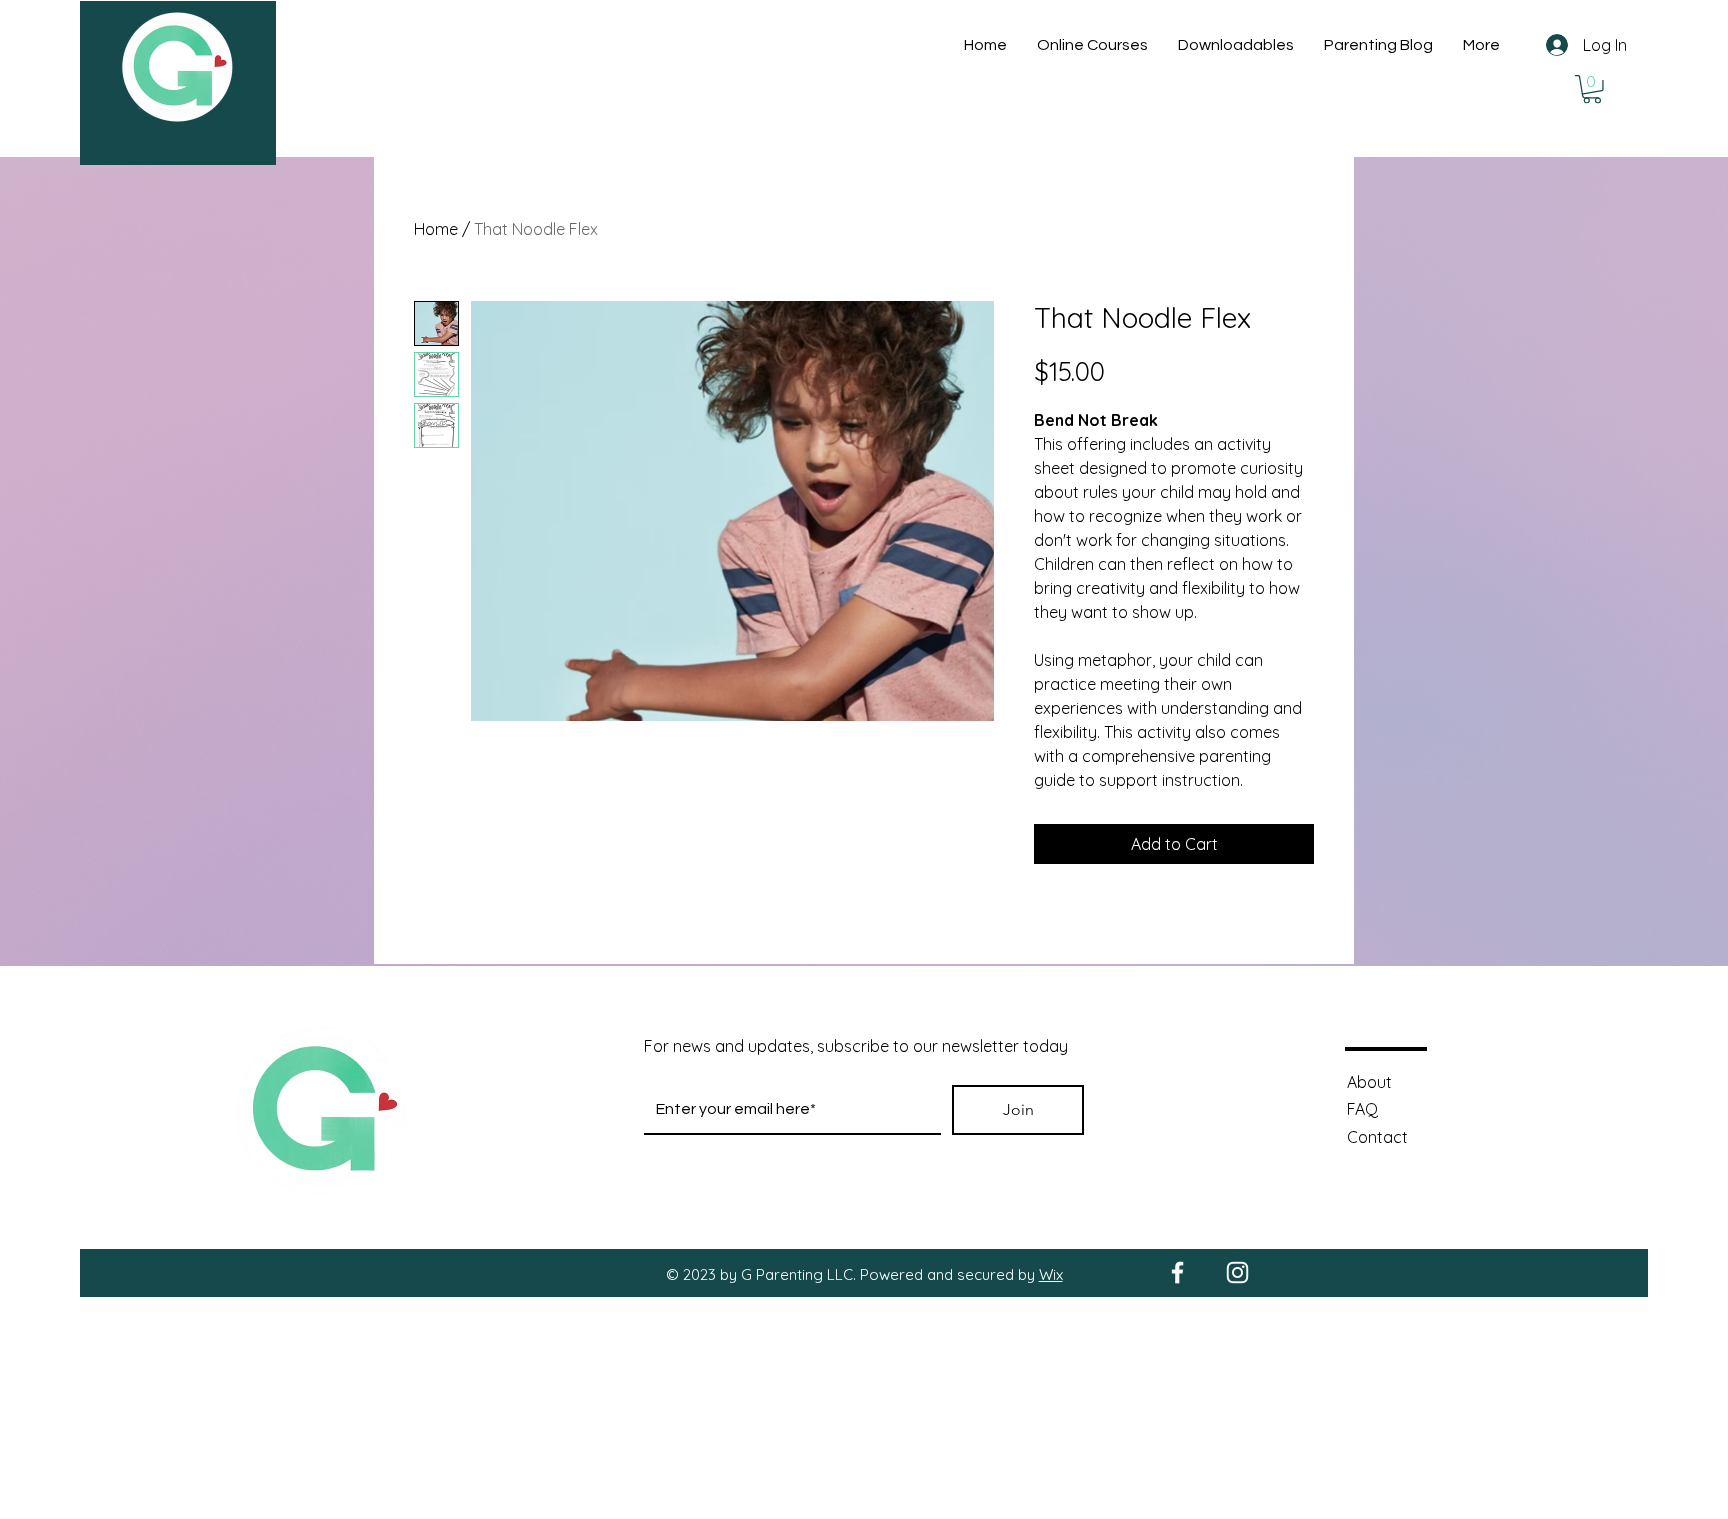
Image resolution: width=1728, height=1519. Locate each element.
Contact (1377, 1137)
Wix (1051, 1274)
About (1369, 1082)
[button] (1592, 89)
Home (436, 229)
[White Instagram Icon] (1237, 1272)
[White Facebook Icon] (1177, 1272)
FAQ (1362, 1109)
